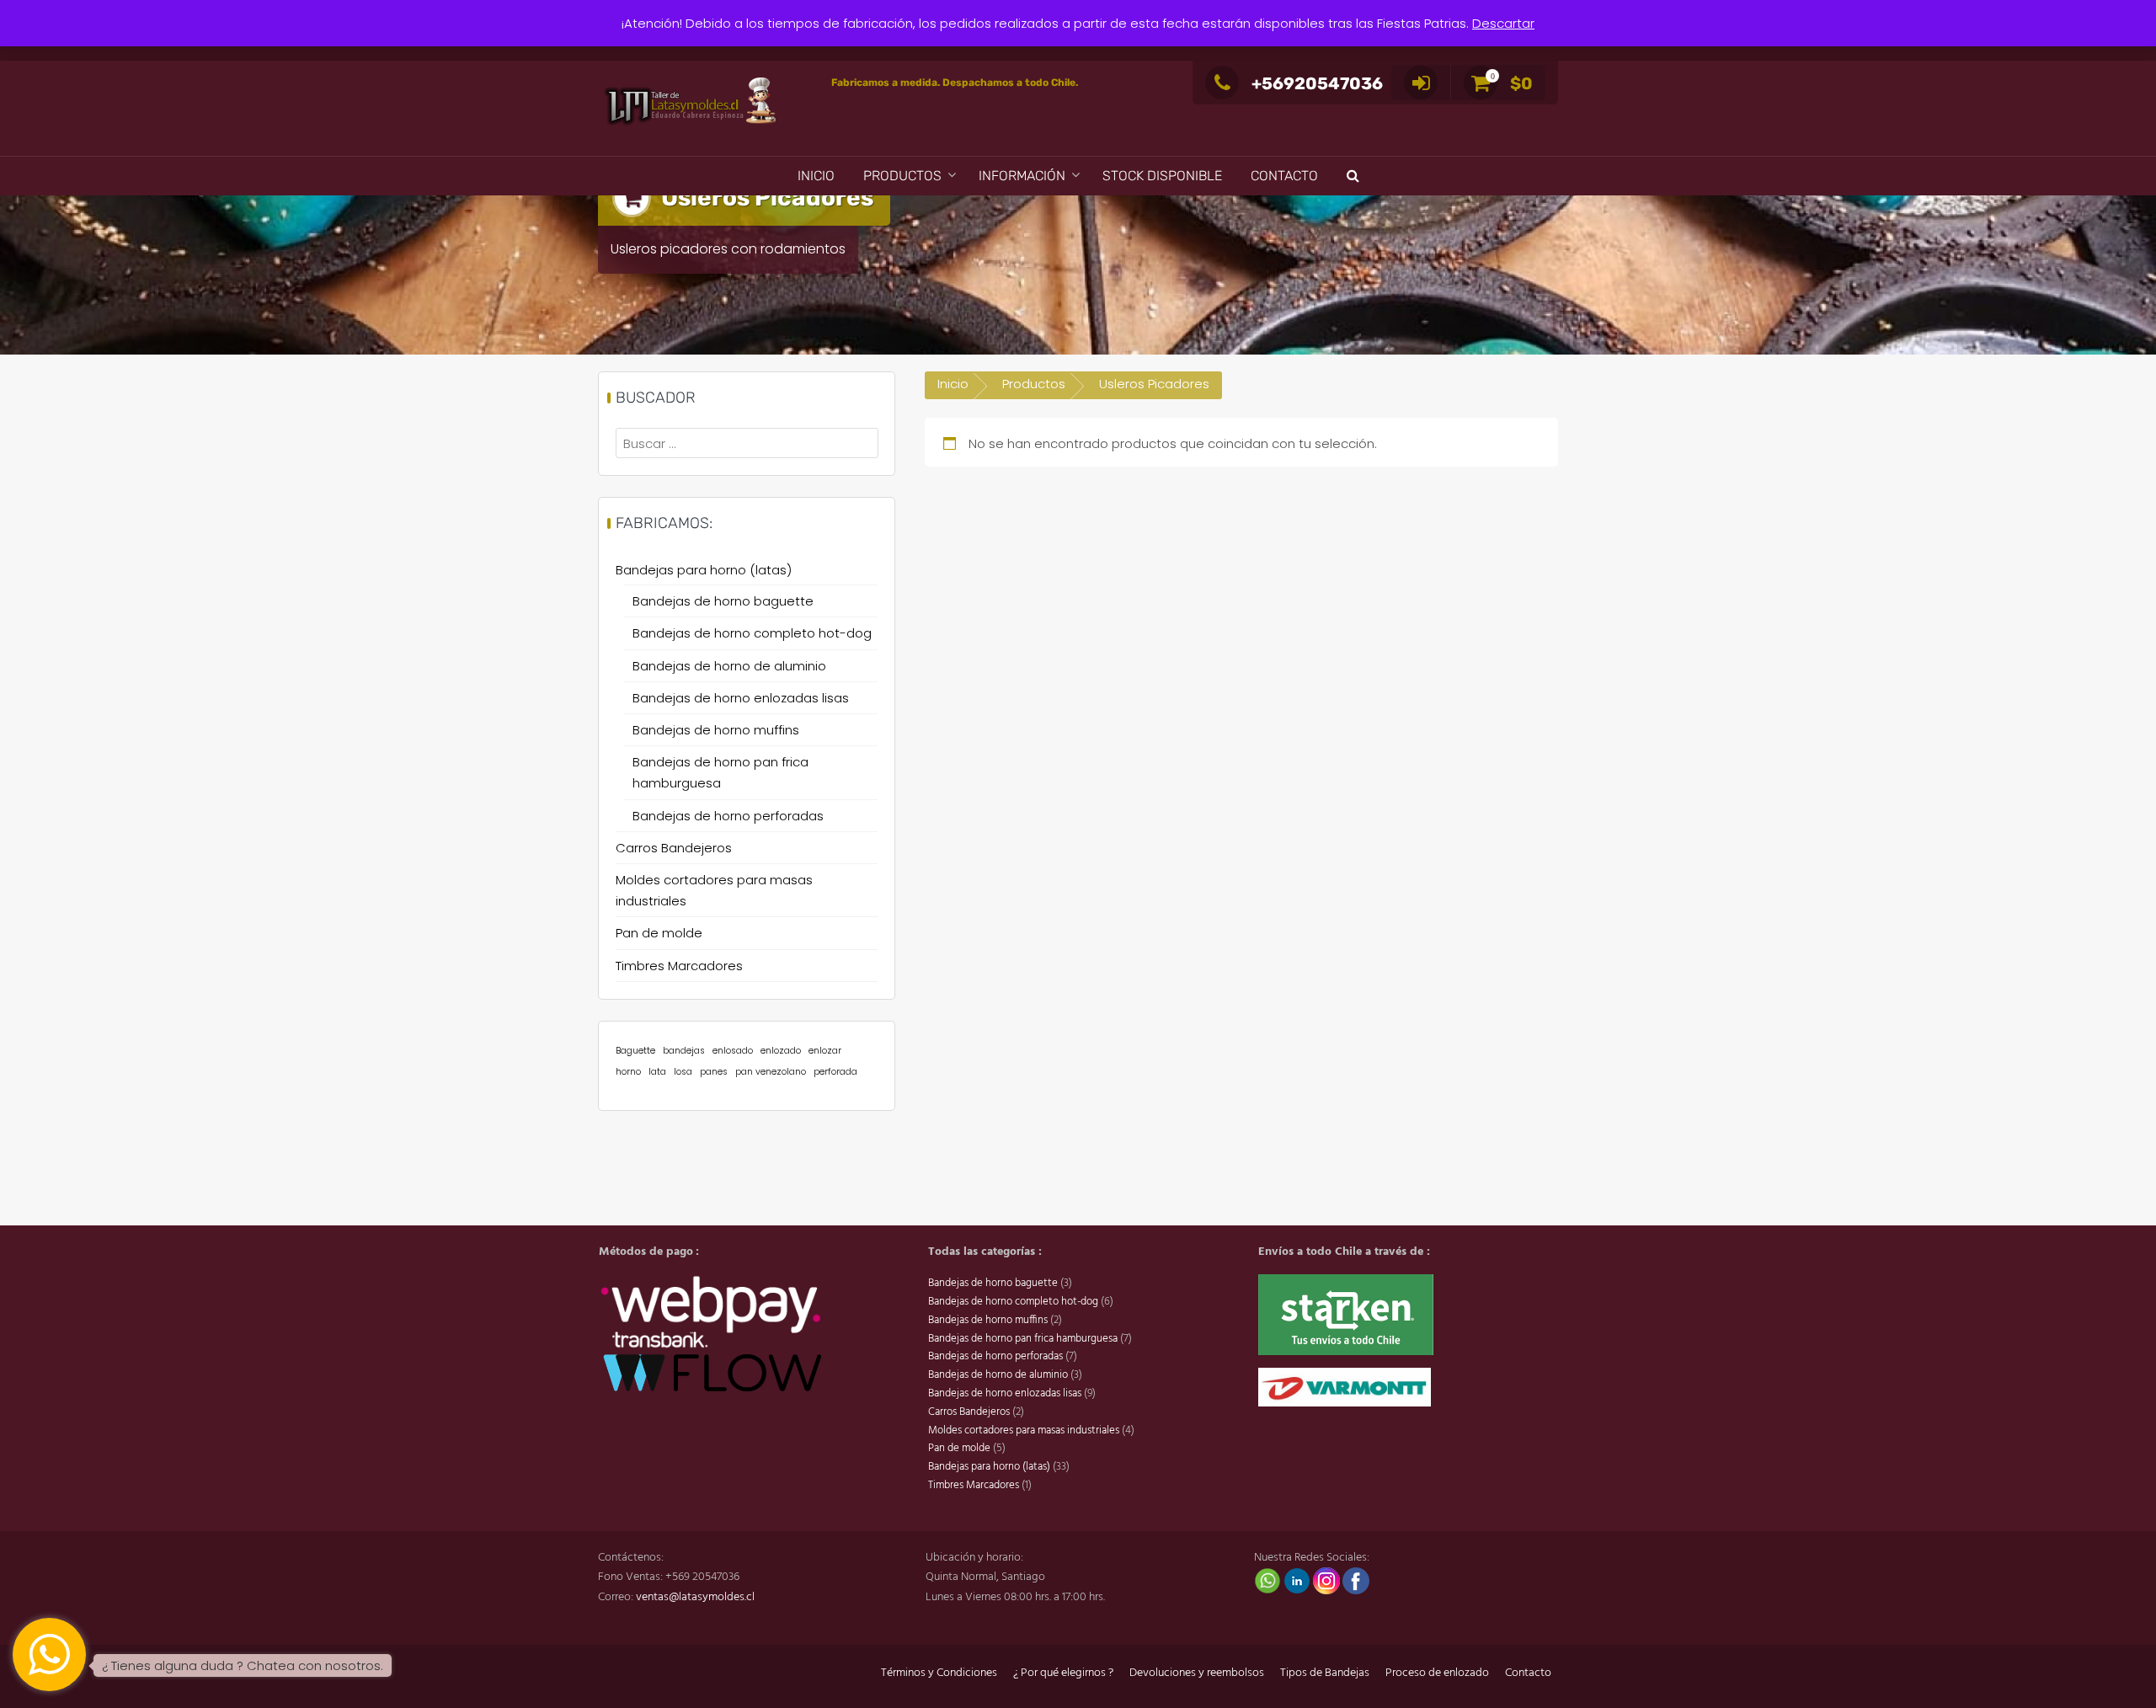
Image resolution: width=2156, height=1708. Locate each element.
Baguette (635, 1051)
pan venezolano (771, 1072)
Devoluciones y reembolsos (1197, 1673)
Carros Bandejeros (674, 848)
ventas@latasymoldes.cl (695, 1597)
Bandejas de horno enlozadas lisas (741, 698)
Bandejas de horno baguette (723, 601)
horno (628, 1072)
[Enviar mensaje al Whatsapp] (1269, 1581)
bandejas (684, 1051)
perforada (835, 1072)
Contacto (1284, 176)
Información (1022, 176)
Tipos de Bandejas (1325, 1673)
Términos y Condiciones (939, 1673)
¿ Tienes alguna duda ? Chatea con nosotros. (243, 1665)
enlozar (825, 1051)
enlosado (733, 1051)
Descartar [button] (1503, 23)
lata (657, 1072)
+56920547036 (1317, 83)
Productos (902, 176)
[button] (1353, 176)
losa (683, 1072)
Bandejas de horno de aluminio (729, 666)
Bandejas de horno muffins (716, 730)
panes (714, 1072)
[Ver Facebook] (1356, 1581)
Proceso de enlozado (1437, 1673)
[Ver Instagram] (1328, 1581)
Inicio (816, 176)
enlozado (781, 1051)
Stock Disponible (1162, 176)
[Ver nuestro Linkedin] (1298, 1581)
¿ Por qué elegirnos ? (1063, 1673)
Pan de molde (659, 933)
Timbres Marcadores (679, 966)
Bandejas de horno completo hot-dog (752, 633)
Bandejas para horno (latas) (704, 570)
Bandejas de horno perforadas (728, 816)
